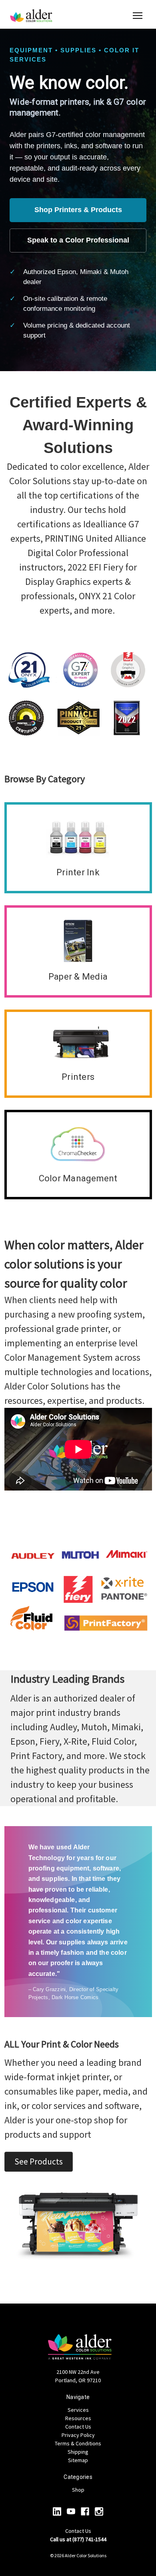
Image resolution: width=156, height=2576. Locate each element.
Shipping (78, 2452)
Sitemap (78, 2460)
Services (78, 2410)
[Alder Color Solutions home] (31, 16)
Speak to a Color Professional (78, 240)
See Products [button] (39, 2162)
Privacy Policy (78, 2435)
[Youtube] (71, 2511)
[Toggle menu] (138, 16)
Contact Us (78, 2427)
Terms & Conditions (78, 2443)
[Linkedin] (57, 2511)
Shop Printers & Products (78, 210)
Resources (78, 2418)
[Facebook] (85, 2511)
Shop (78, 2490)
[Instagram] (99, 2511)
